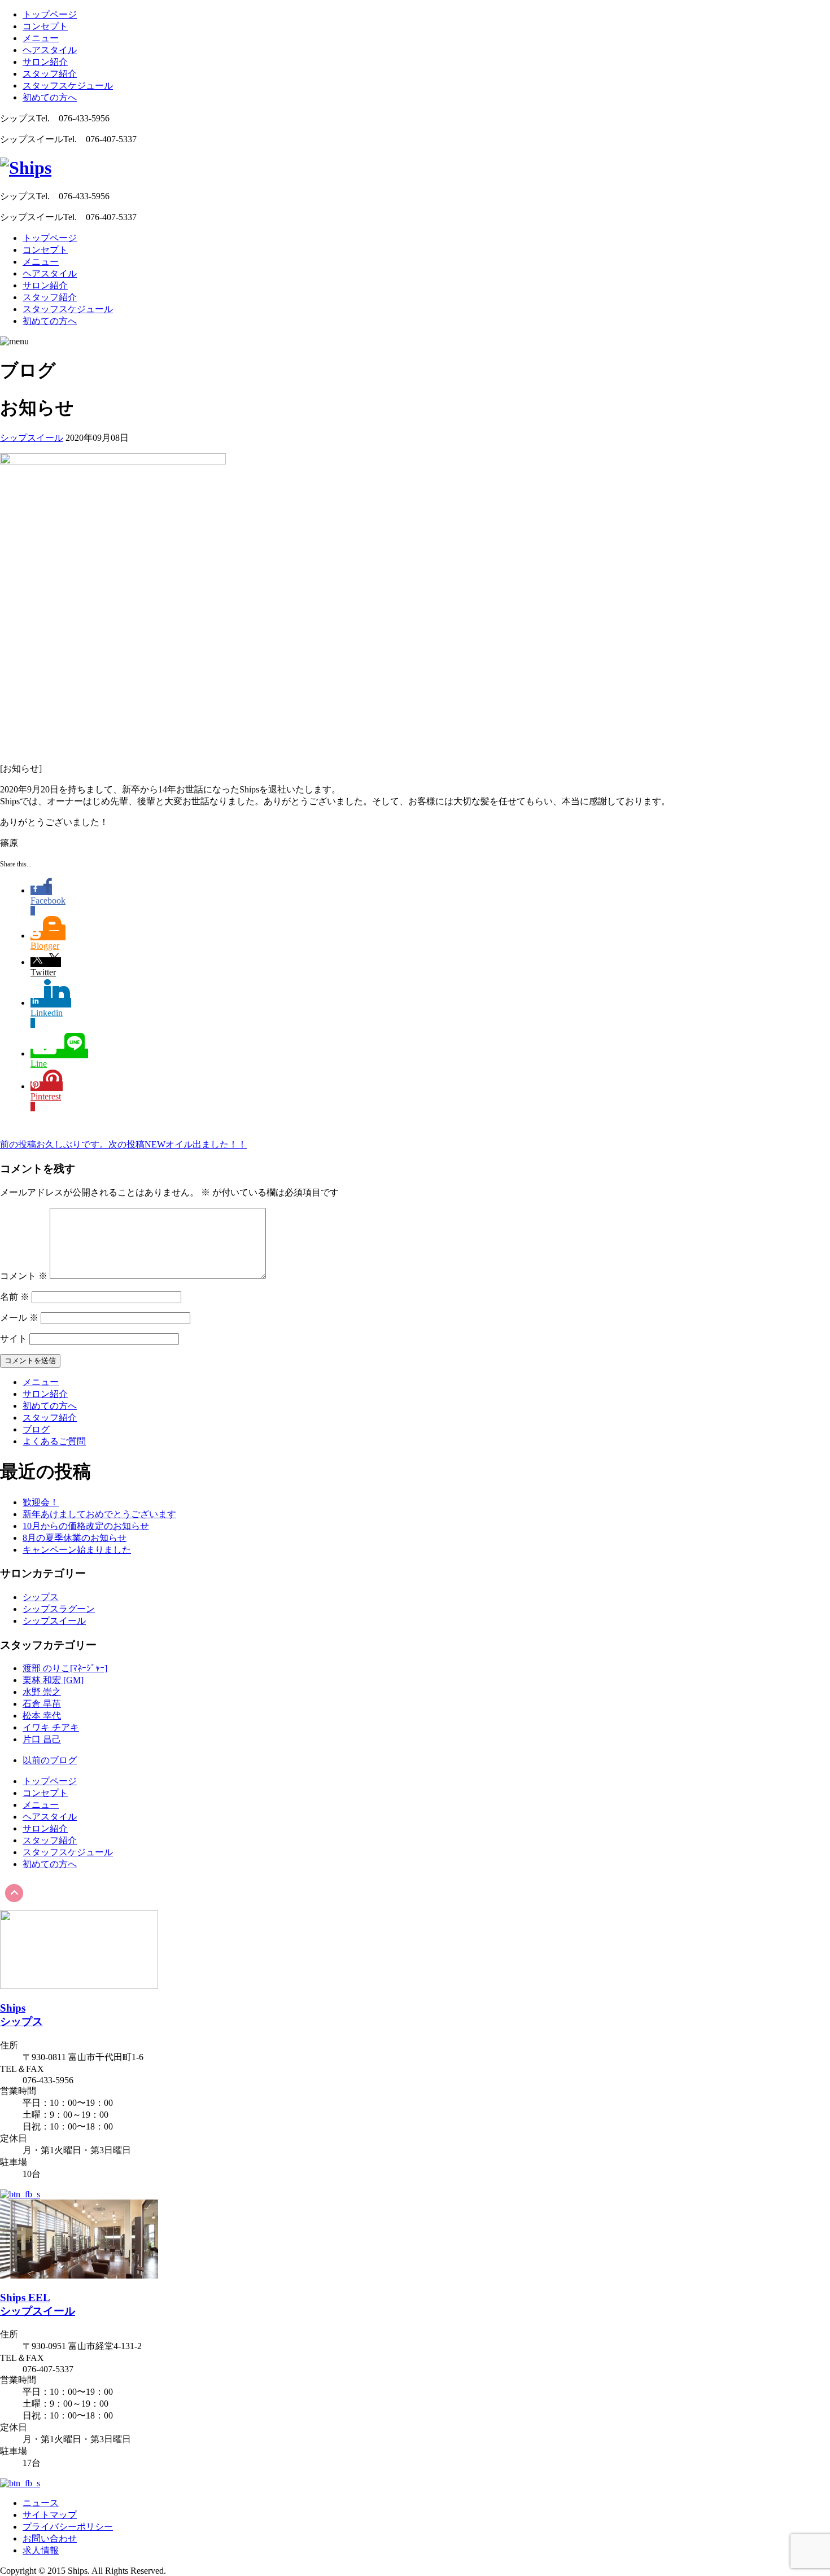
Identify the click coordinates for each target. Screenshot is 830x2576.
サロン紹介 (45, 62)
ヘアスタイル (50, 50)
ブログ (36, 1429)
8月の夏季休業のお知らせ (75, 1538)
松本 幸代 (42, 1716)
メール (19, 1318)
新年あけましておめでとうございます (99, 1514)
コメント (24, 1276)
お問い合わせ (50, 2538)
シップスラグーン (59, 1609)
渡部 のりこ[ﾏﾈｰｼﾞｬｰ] (65, 1668)
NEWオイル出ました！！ (178, 1144)
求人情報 (41, 2550)
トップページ (50, 14)
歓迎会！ (41, 1502)
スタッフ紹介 (50, 74)
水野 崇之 (42, 1692)
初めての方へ (50, 97)
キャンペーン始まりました (77, 1550)
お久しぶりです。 (54, 1144)
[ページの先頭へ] (14, 1905)
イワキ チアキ (51, 1727)
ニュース (41, 2503)
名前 (15, 1297)
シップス (41, 1597)
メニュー (41, 38)
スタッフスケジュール (68, 86)
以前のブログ (50, 1760)
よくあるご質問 (54, 1441)
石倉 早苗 (42, 1704)
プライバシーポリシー (68, 2527)
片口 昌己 (42, 1739)
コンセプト (45, 26)
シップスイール (32, 438)
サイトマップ (50, 2515)
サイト (14, 1339)
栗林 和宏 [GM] (53, 1680)
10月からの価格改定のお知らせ (86, 1526)
